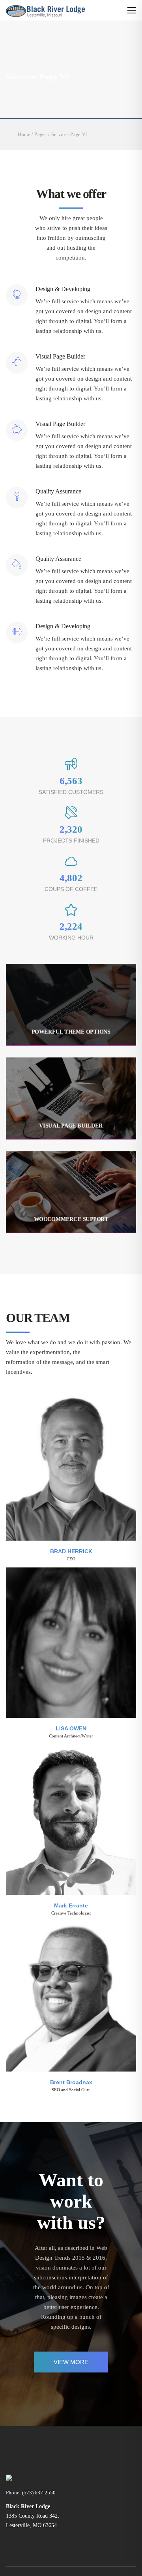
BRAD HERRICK (71, 1551)
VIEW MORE (71, 2362)
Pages (40, 134)
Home (24, 134)
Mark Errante (71, 1905)
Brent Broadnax (71, 2082)
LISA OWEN (71, 1728)
